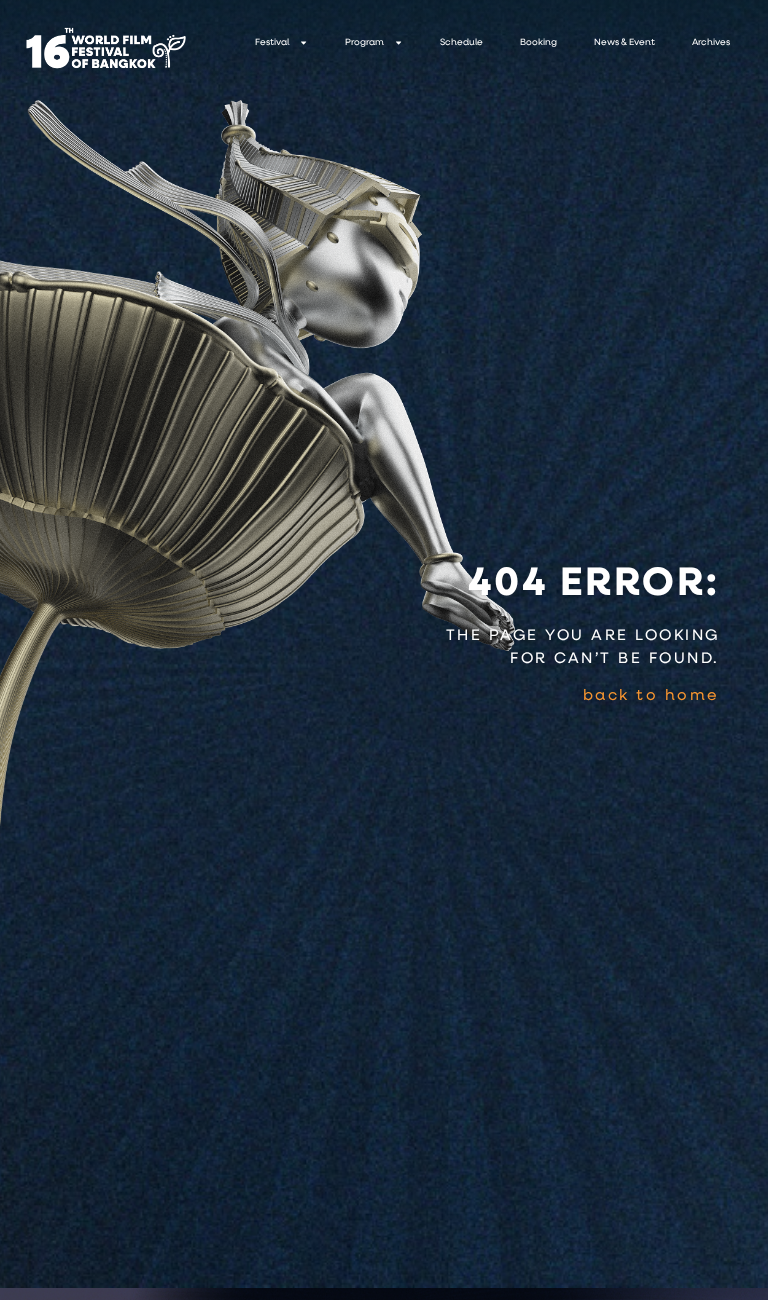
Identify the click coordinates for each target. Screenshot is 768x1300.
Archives (711, 42)
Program (364, 42)
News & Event (624, 42)
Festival (272, 42)
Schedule (461, 42)
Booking (538, 42)
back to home (651, 696)
